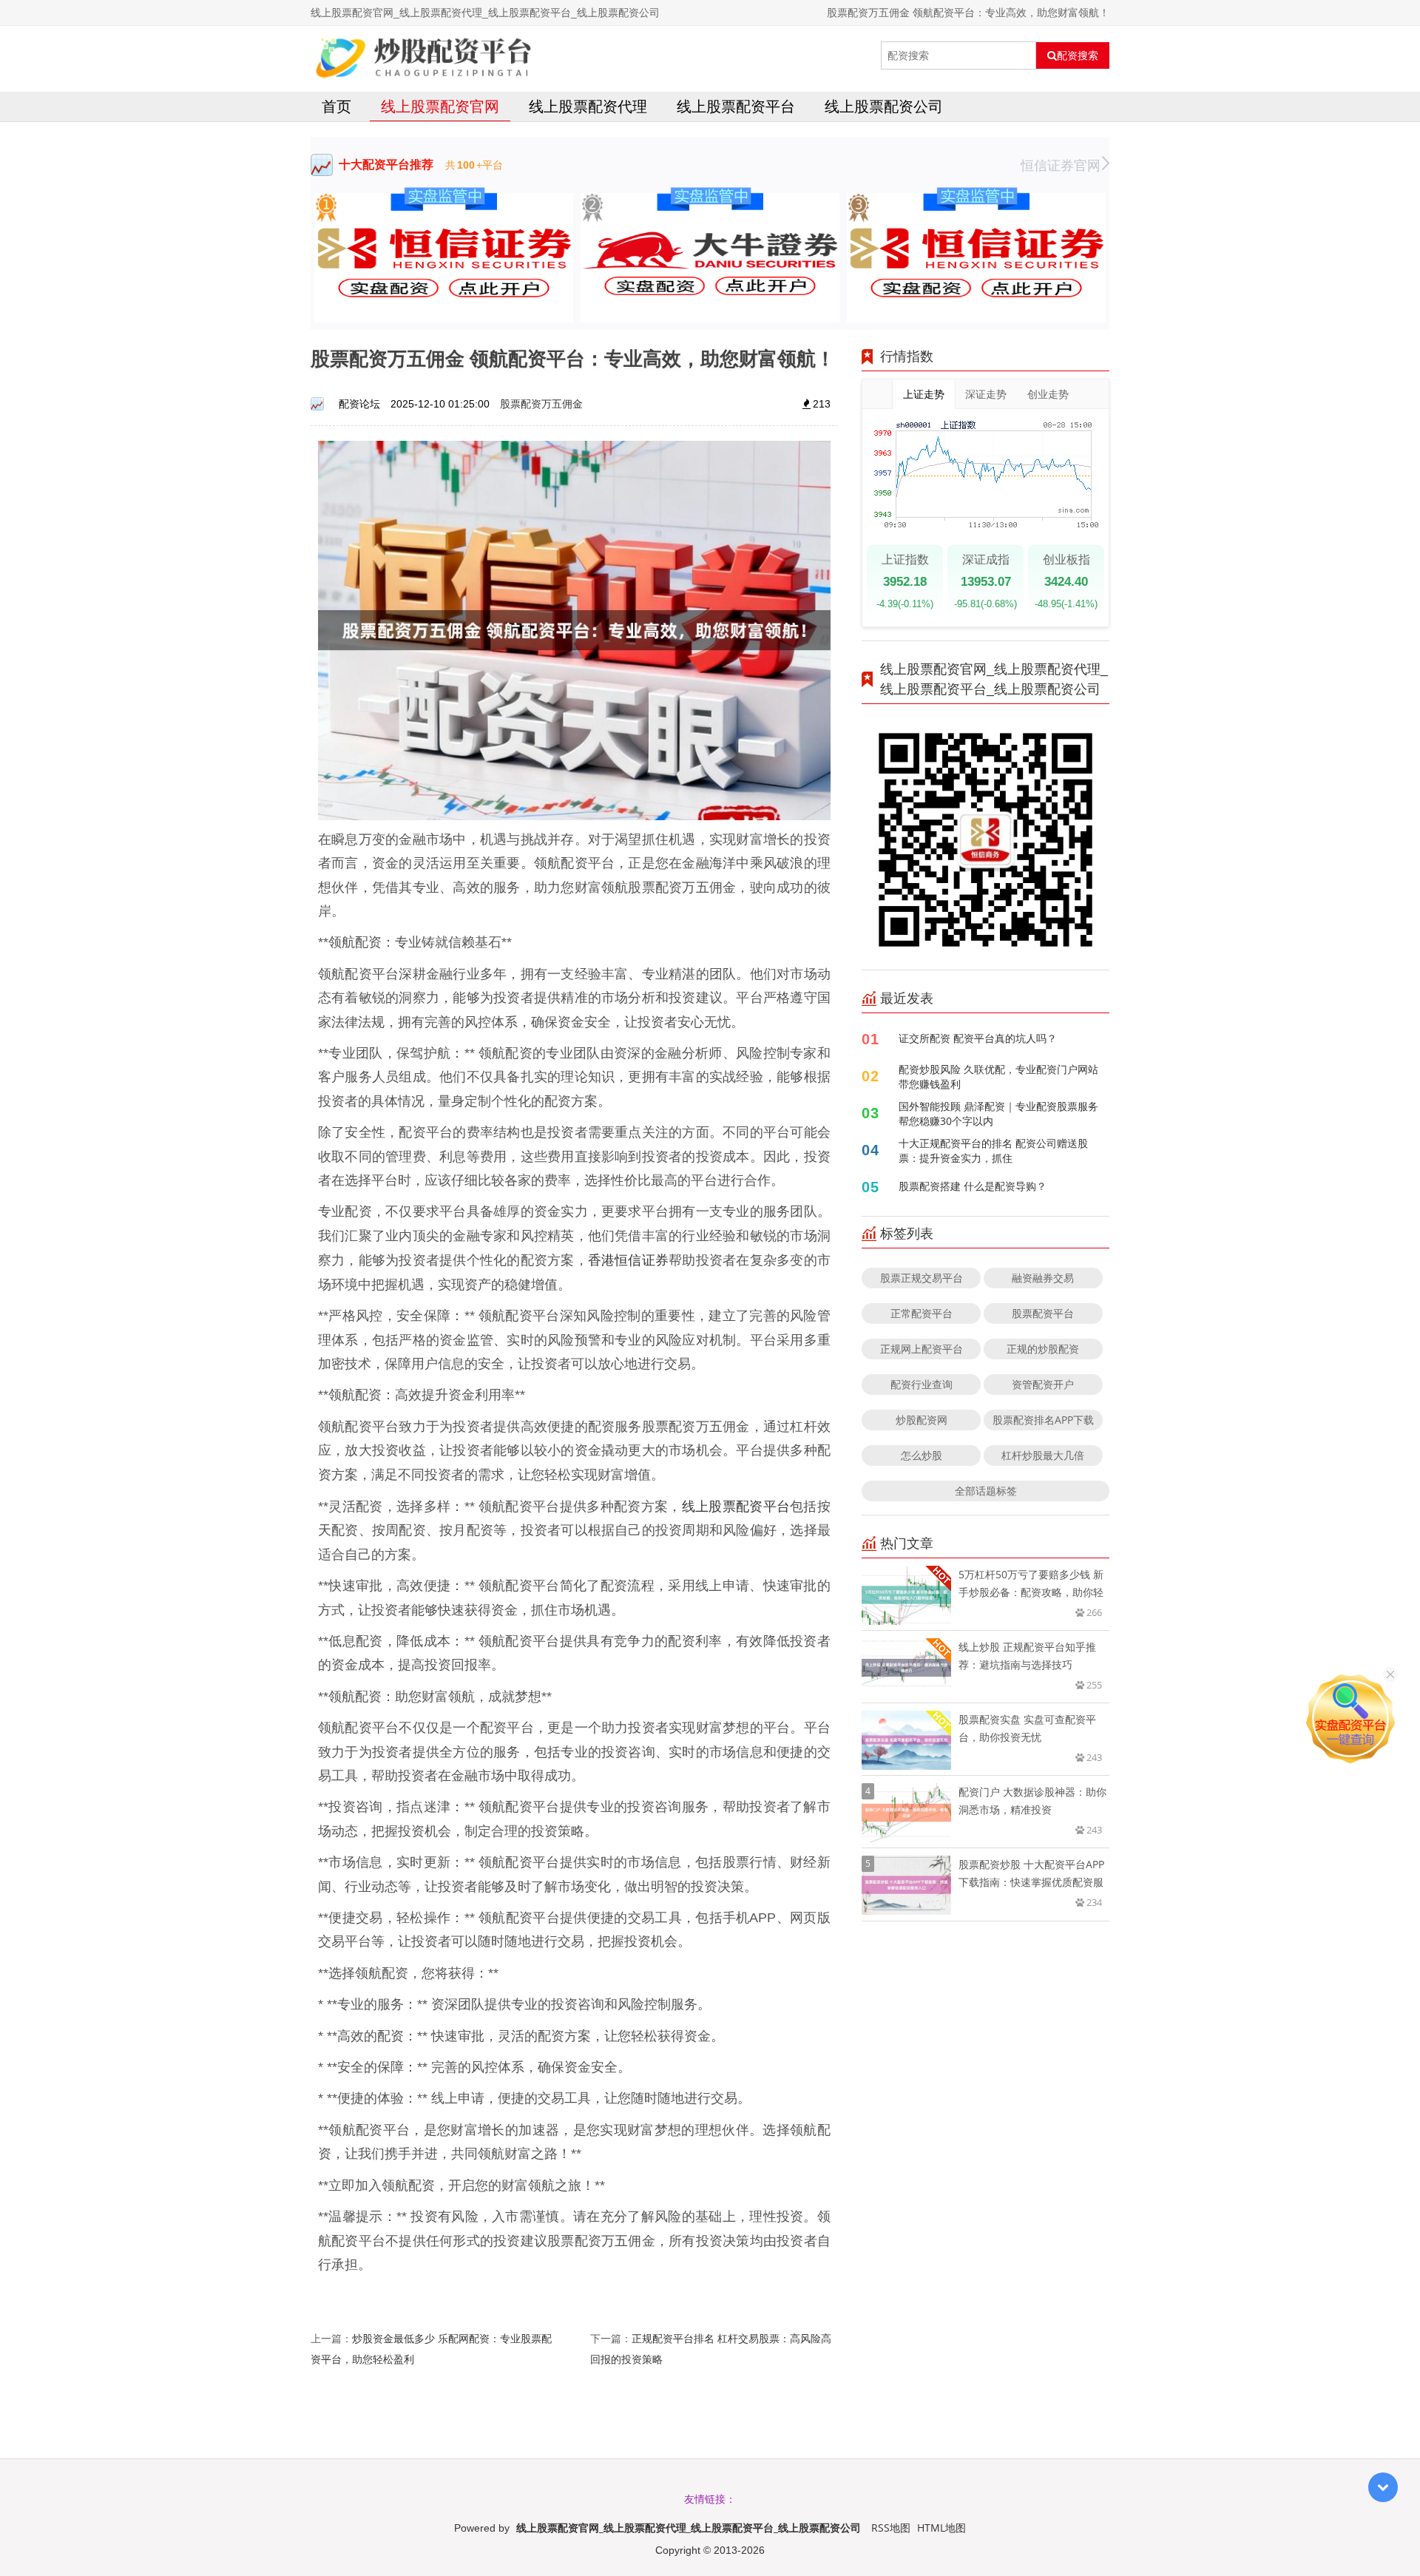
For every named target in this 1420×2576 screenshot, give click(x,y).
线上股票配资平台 (736, 106)
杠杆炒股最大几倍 (1043, 1455)
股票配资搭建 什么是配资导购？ (973, 1186)
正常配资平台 (922, 1313)
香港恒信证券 (628, 1260)
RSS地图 (891, 2528)
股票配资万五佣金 (541, 403)
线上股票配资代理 (588, 106)
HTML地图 (941, 2528)
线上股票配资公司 (884, 106)
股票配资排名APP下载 (1043, 1420)
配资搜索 (1078, 55)
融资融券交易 (1043, 1278)
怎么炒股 (922, 1455)
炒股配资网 (922, 1420)
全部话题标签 (986, 1491)
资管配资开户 (1043, 1384)
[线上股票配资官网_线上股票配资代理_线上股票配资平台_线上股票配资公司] (423, 55)
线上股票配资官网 (440, 106)
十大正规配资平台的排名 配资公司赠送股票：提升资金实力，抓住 (993, 1150)
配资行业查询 (922, 1384)
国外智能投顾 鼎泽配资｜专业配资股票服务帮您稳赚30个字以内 (998, 1113)
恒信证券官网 (1061, 165)
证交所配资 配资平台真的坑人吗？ (978, 1038)
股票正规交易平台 (922, 1278)
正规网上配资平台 (922, 1349)
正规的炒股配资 (1043, 1349)
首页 (337, 106)
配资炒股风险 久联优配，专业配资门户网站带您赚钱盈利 (998, 1076)
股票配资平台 (1043, 1313)
